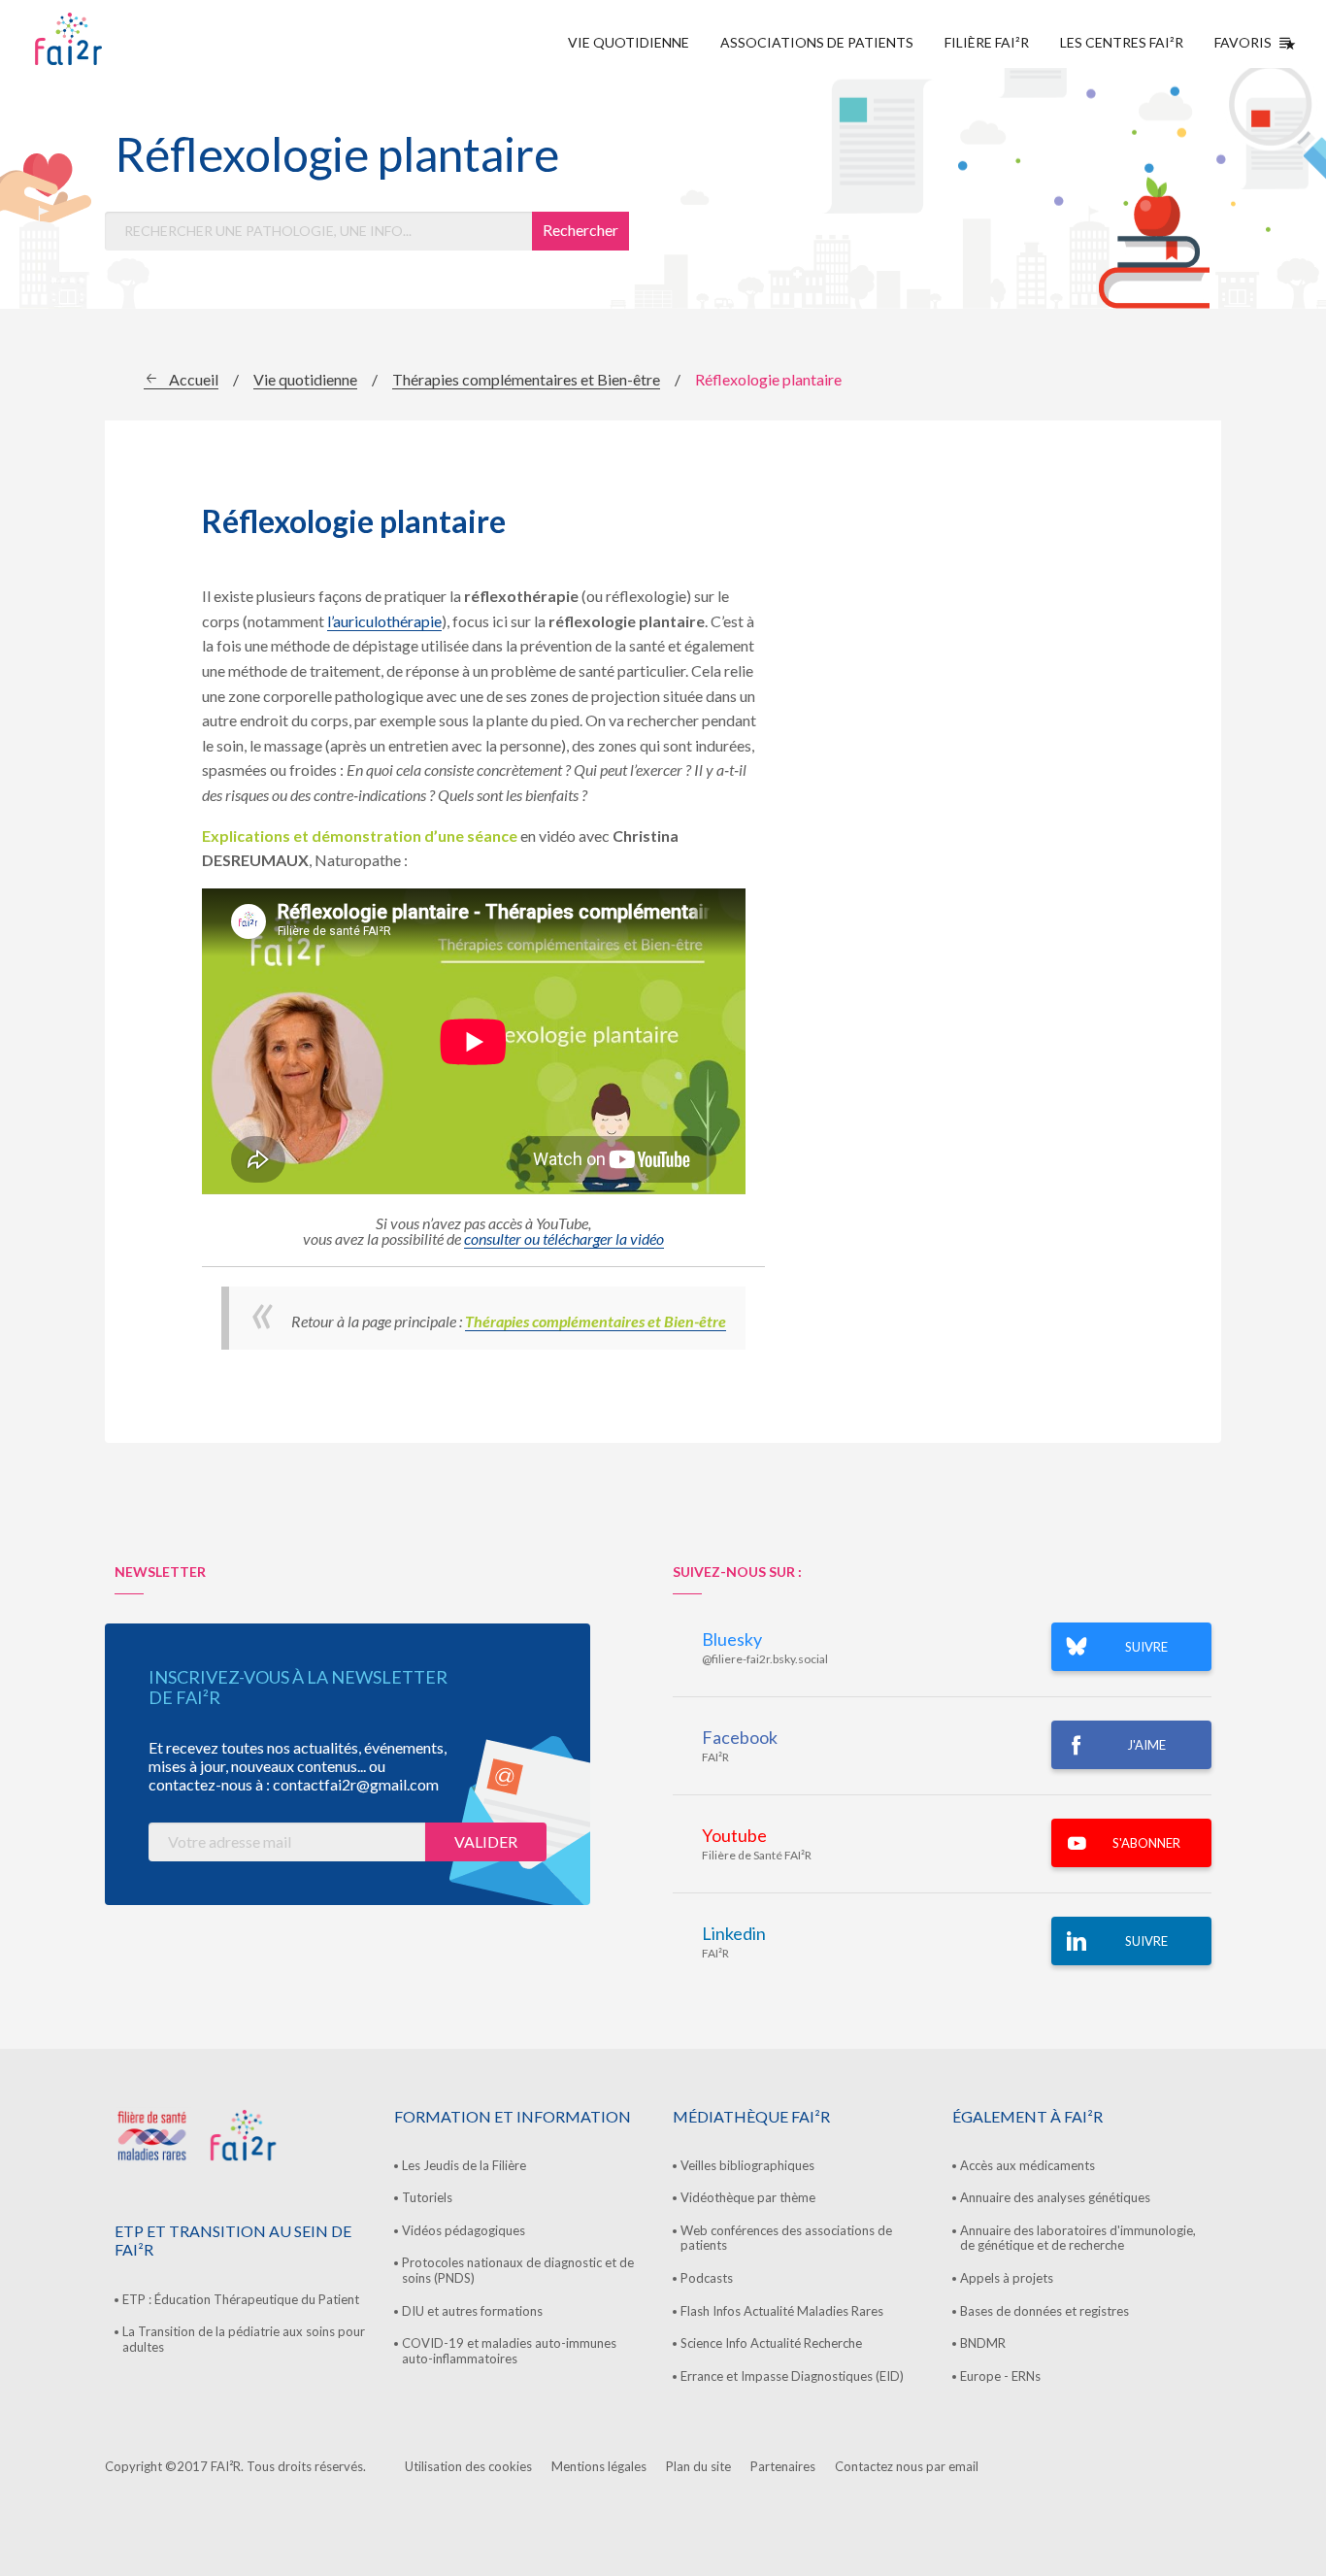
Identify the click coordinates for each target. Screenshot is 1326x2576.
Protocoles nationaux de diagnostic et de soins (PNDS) (518, 2270)
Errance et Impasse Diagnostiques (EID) (792, 2376)
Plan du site (698, 2466)
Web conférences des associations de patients (786, 2238)
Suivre (1146, 1941)
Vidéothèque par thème (748, 2197)
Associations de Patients (817, 42)
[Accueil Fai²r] (117, 39)
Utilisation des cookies (468, 2466)
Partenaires (783, 2466)
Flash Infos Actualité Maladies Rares (782, 2311)
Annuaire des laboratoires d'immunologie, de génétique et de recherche (1078, 2238)
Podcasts (707, 2278)
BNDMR (983, 2343)
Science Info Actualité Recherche (771, 2343)
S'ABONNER (1146, 1843)
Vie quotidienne (629, 42)
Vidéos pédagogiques (464, 2230)
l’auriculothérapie (384, 621)
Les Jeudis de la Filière (464, 2165)
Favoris (1243, 42)
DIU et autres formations (472, 2311)
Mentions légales (599, 2466)
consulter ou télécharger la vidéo (564, 1238)
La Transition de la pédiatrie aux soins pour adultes (244, 2339)
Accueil (194, 379)
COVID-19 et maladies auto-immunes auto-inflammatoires (509, 2351)
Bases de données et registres (1044, 2311)
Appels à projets (1007, 2278)
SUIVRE (1146, 1647)
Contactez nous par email (907, 2466)
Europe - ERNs (1000, 2376)
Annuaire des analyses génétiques (1055, 2197)
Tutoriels (427, 2197)
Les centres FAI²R (1122, 42)
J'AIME (1146, 1745)
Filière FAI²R (987, 42)
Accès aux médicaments (1028, 2165)
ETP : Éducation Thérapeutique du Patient (241, 2299)
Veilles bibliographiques (747, 2165)
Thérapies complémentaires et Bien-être (526, 379)
